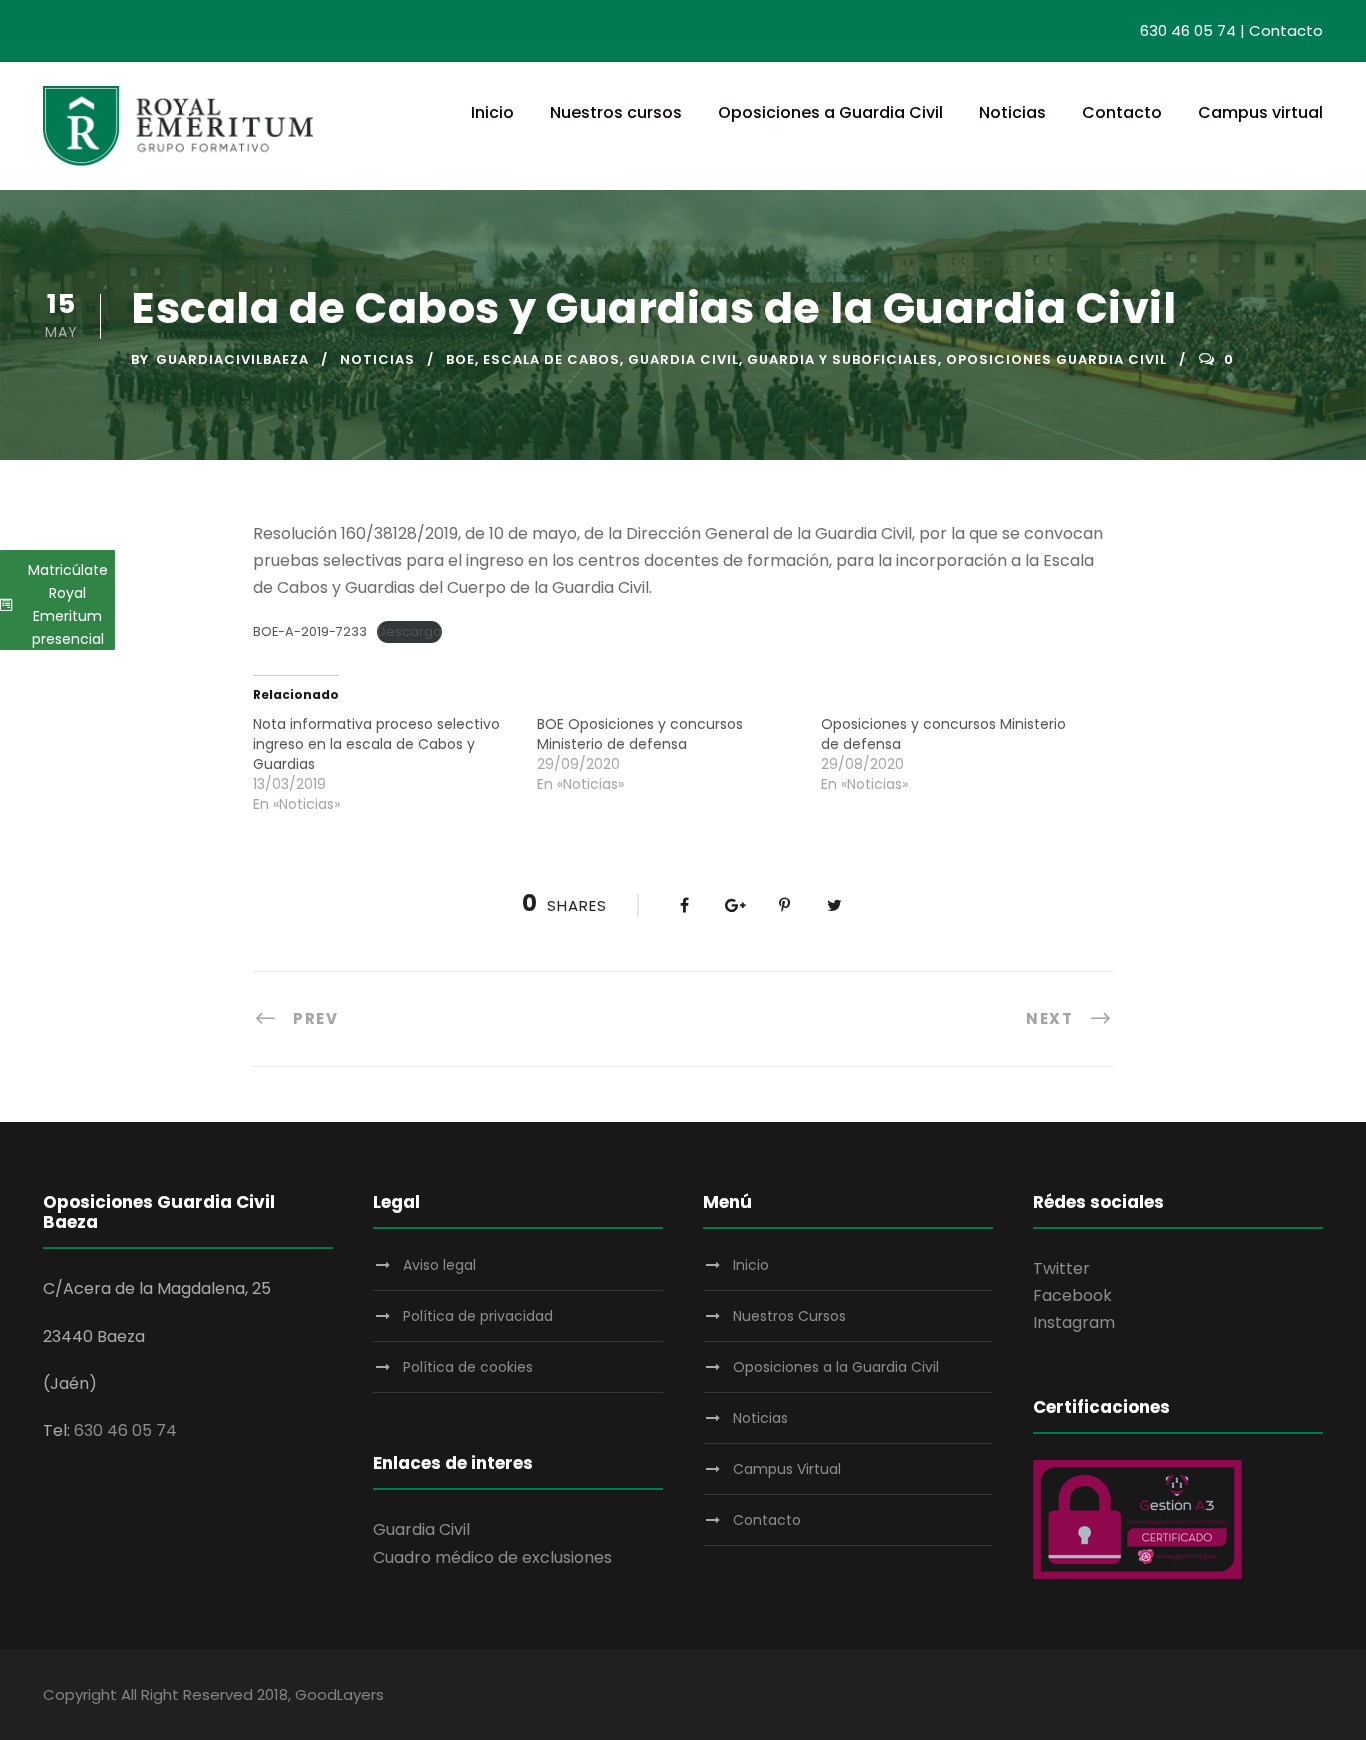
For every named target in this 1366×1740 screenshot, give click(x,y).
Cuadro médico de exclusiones (492, 1557)
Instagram (1074, 1322)
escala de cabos (551, 359)
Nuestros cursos (616, 112)
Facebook (1072, 1295)
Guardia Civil (421, 1529)
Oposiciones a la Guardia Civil (836, 1367)
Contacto (1286, 30)
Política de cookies (468, 1367)
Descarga (409, 631)
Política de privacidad (478, 1316)
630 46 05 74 (1188, 30)
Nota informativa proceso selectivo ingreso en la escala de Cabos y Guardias (376, 744)
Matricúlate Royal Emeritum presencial (68, 604)
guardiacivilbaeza (232, 359)
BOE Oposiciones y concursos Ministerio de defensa (640, 734)
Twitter (1061, 1268)
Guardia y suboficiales (842, 359)
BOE (460, 359)
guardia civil (683, 359)
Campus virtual (1260, 112)
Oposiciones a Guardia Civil (830, 112)
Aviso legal (439, 1265)
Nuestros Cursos (789, 1316)
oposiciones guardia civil (1056, 359)
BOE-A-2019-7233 (310, 631)
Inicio (492, 112)
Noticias (1012, 112)
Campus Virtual (787, 1469)
